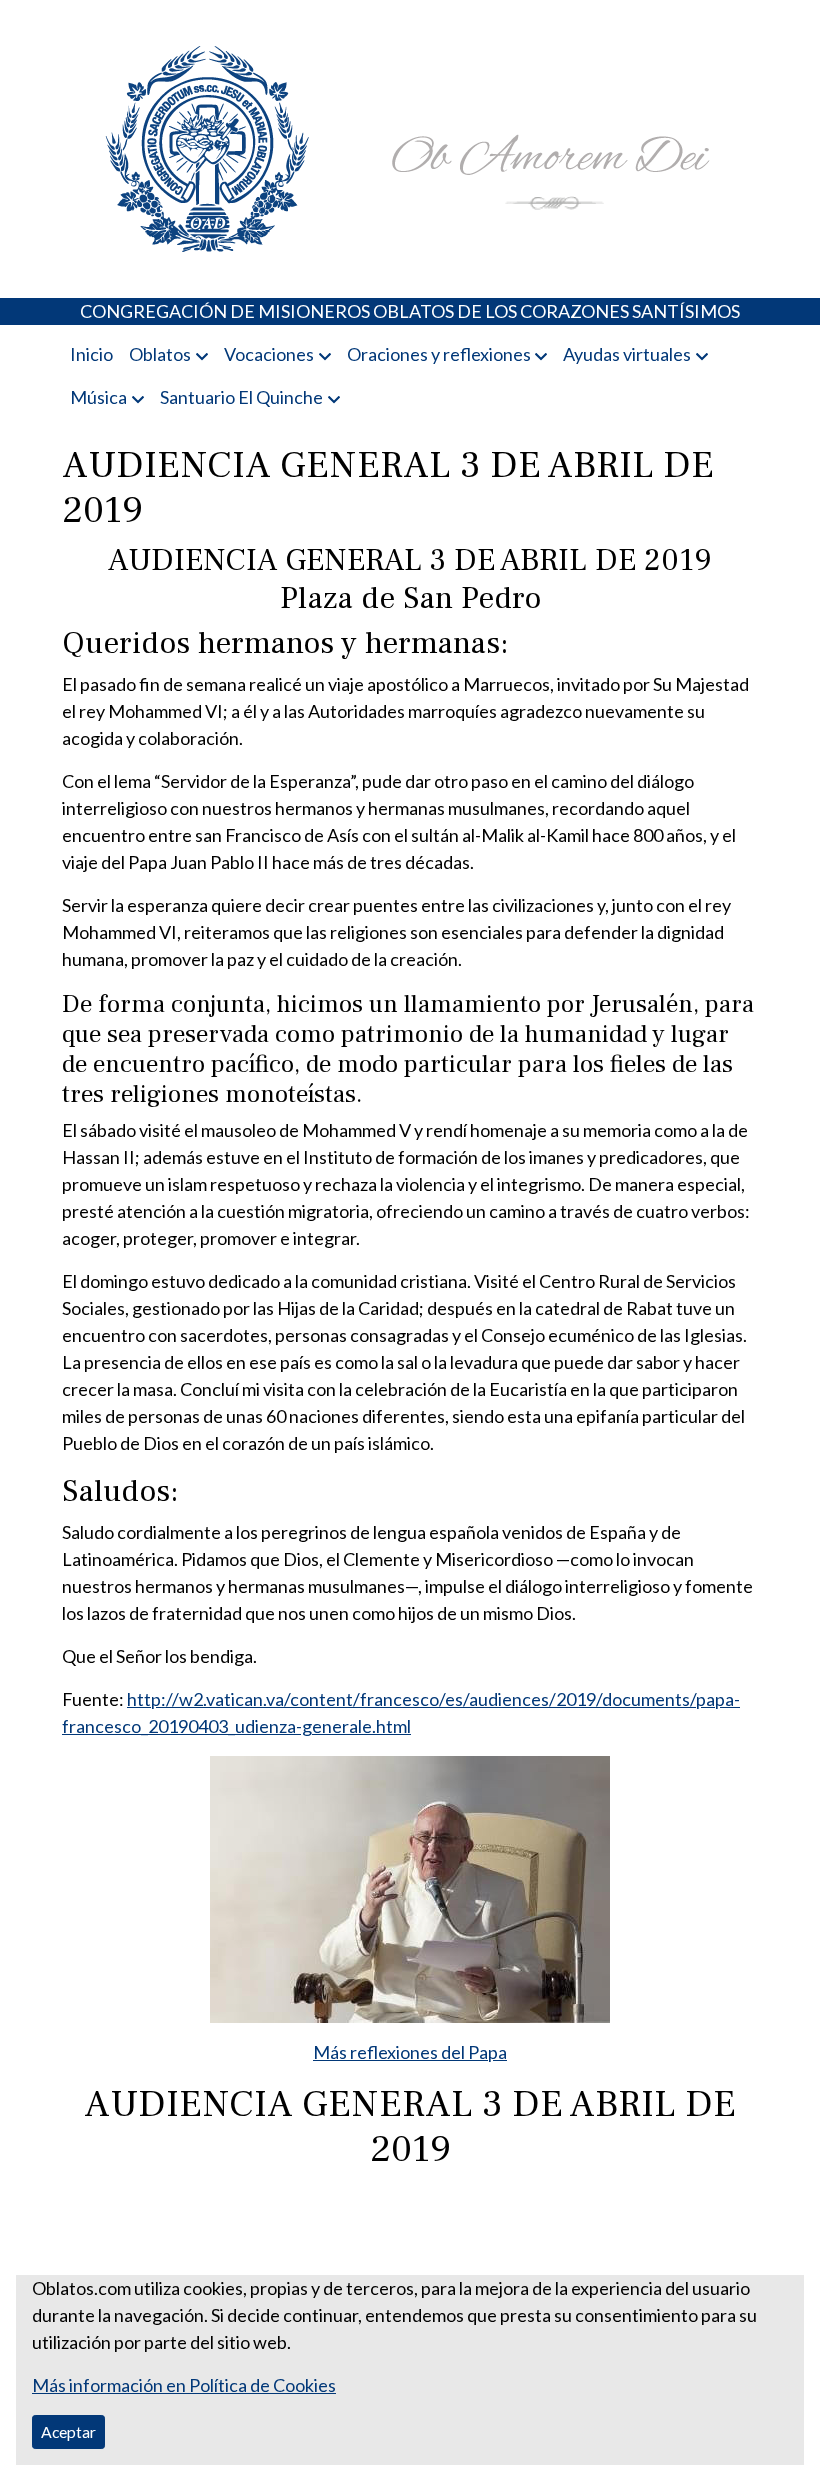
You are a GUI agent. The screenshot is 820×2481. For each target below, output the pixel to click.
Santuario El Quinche (241, 397)
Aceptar (68, 2431)
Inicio (91, 354)
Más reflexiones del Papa (410, 2052)
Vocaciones (269, 354)
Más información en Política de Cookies (184, 2385)
